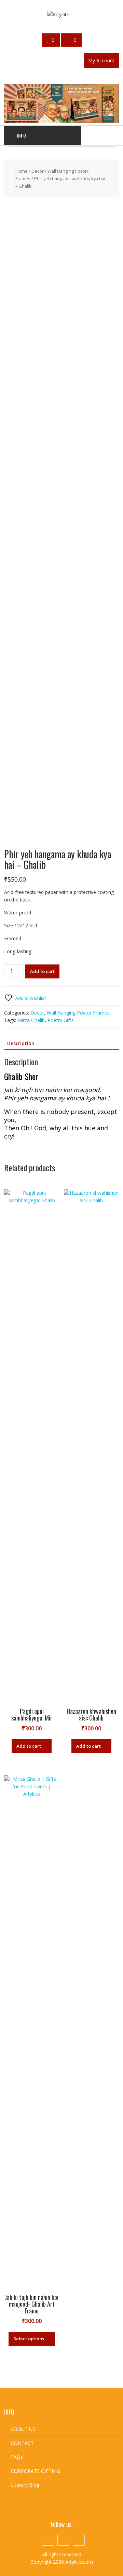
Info (22, 135)
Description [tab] (21, 1043)
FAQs (17, 2457)
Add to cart (42, 971)
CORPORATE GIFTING (36, 2471)
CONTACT (22, 2443)
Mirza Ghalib (31, 1020)
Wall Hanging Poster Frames (78, 1013)
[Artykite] (61, 121)
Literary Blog (25, 2485)
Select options (29, 2339)
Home (22, 171)
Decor (38, 171)
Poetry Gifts (61, 1020)
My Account (101, 60)
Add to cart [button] (29, 1746)
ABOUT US (23, 2429)
